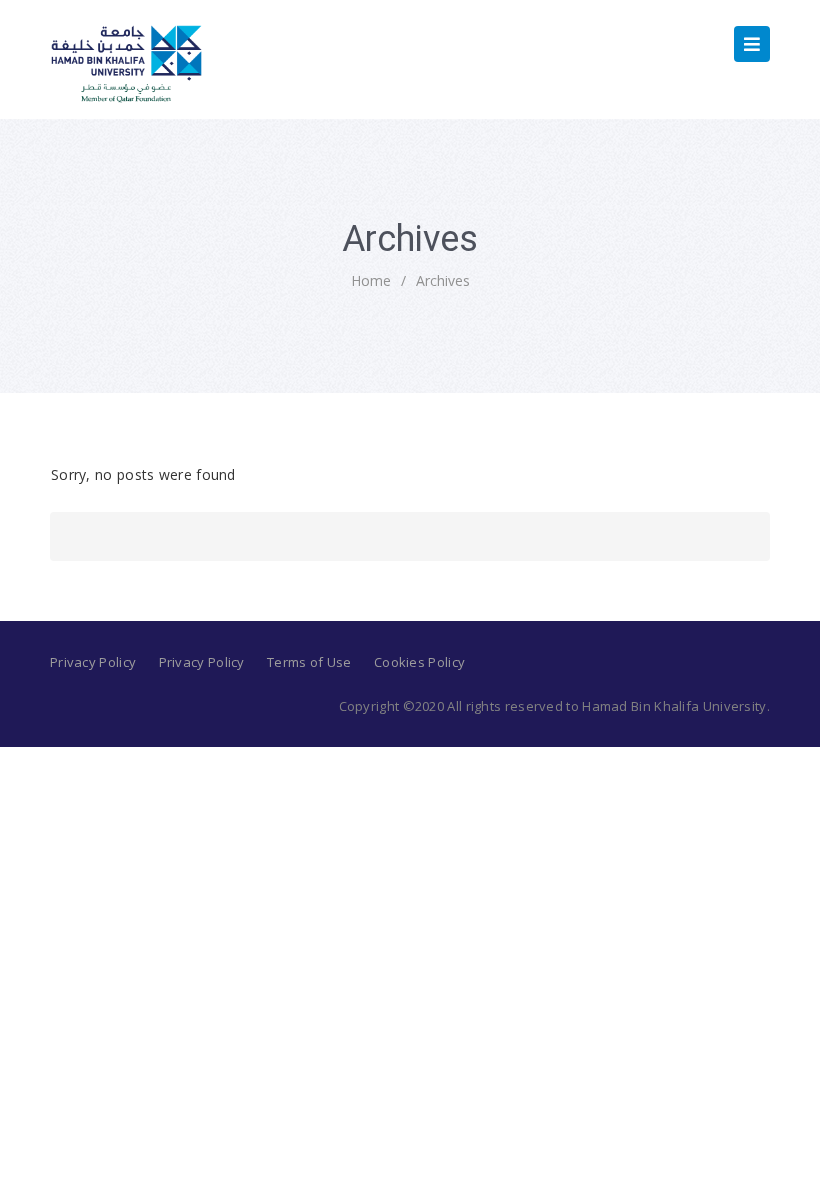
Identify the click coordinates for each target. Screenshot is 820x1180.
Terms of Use (309, 662)
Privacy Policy (93, 662)
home (371, 280)
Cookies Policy (419, 662)
